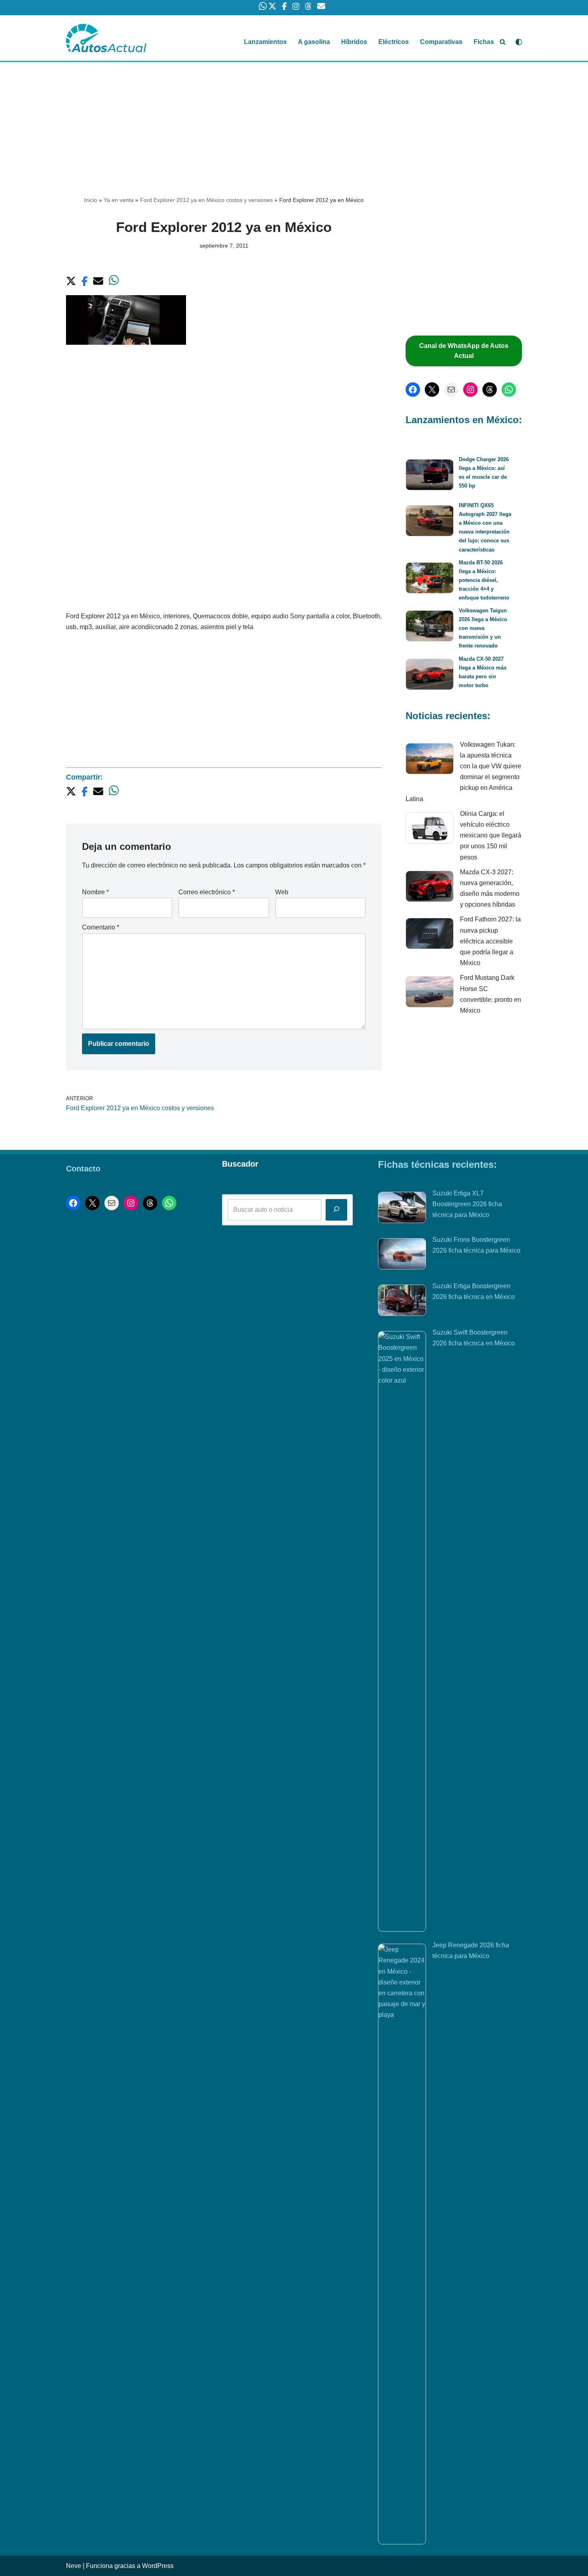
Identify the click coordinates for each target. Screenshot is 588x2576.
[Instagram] (470, 390)
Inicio (91, 200)
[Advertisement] (294, 121)
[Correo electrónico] (451, 390)
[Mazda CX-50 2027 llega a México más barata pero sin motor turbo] (430, 676)
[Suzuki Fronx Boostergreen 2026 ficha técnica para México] (402, 1255)
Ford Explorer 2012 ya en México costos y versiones (206, 200)
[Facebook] (413, 390)
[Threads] (490, 390)
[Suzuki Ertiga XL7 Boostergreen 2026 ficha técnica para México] (402, 1209)
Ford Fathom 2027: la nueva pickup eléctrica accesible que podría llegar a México (490, 941)
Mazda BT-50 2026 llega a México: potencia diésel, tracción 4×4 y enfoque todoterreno (484, 580)
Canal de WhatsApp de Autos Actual (464, 351)
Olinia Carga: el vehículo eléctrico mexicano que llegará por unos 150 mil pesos (491, 835)
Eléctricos (394, 42)
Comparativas (441, 42)
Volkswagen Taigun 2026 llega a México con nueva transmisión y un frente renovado (483, 628)
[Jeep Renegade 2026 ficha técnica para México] (402, 2244)
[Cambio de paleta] (519, 42)
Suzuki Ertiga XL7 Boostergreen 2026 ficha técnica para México (467, 1204)
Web (282, 892)
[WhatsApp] (509, 390)
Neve (74, 2566)
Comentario (101, 927)
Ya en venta (119, 200)
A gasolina (314, 42)
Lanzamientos (265, 42)
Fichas (484, 42)
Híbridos (354, 42)
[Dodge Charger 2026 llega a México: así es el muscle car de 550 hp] (430, 476)
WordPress (158, 2566)
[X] (432, 390)
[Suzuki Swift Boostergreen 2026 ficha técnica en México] (402, 1631)
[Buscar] (503, 42)
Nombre (95, 892)
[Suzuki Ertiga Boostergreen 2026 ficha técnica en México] (402, 1302)
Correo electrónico (207, 892)
